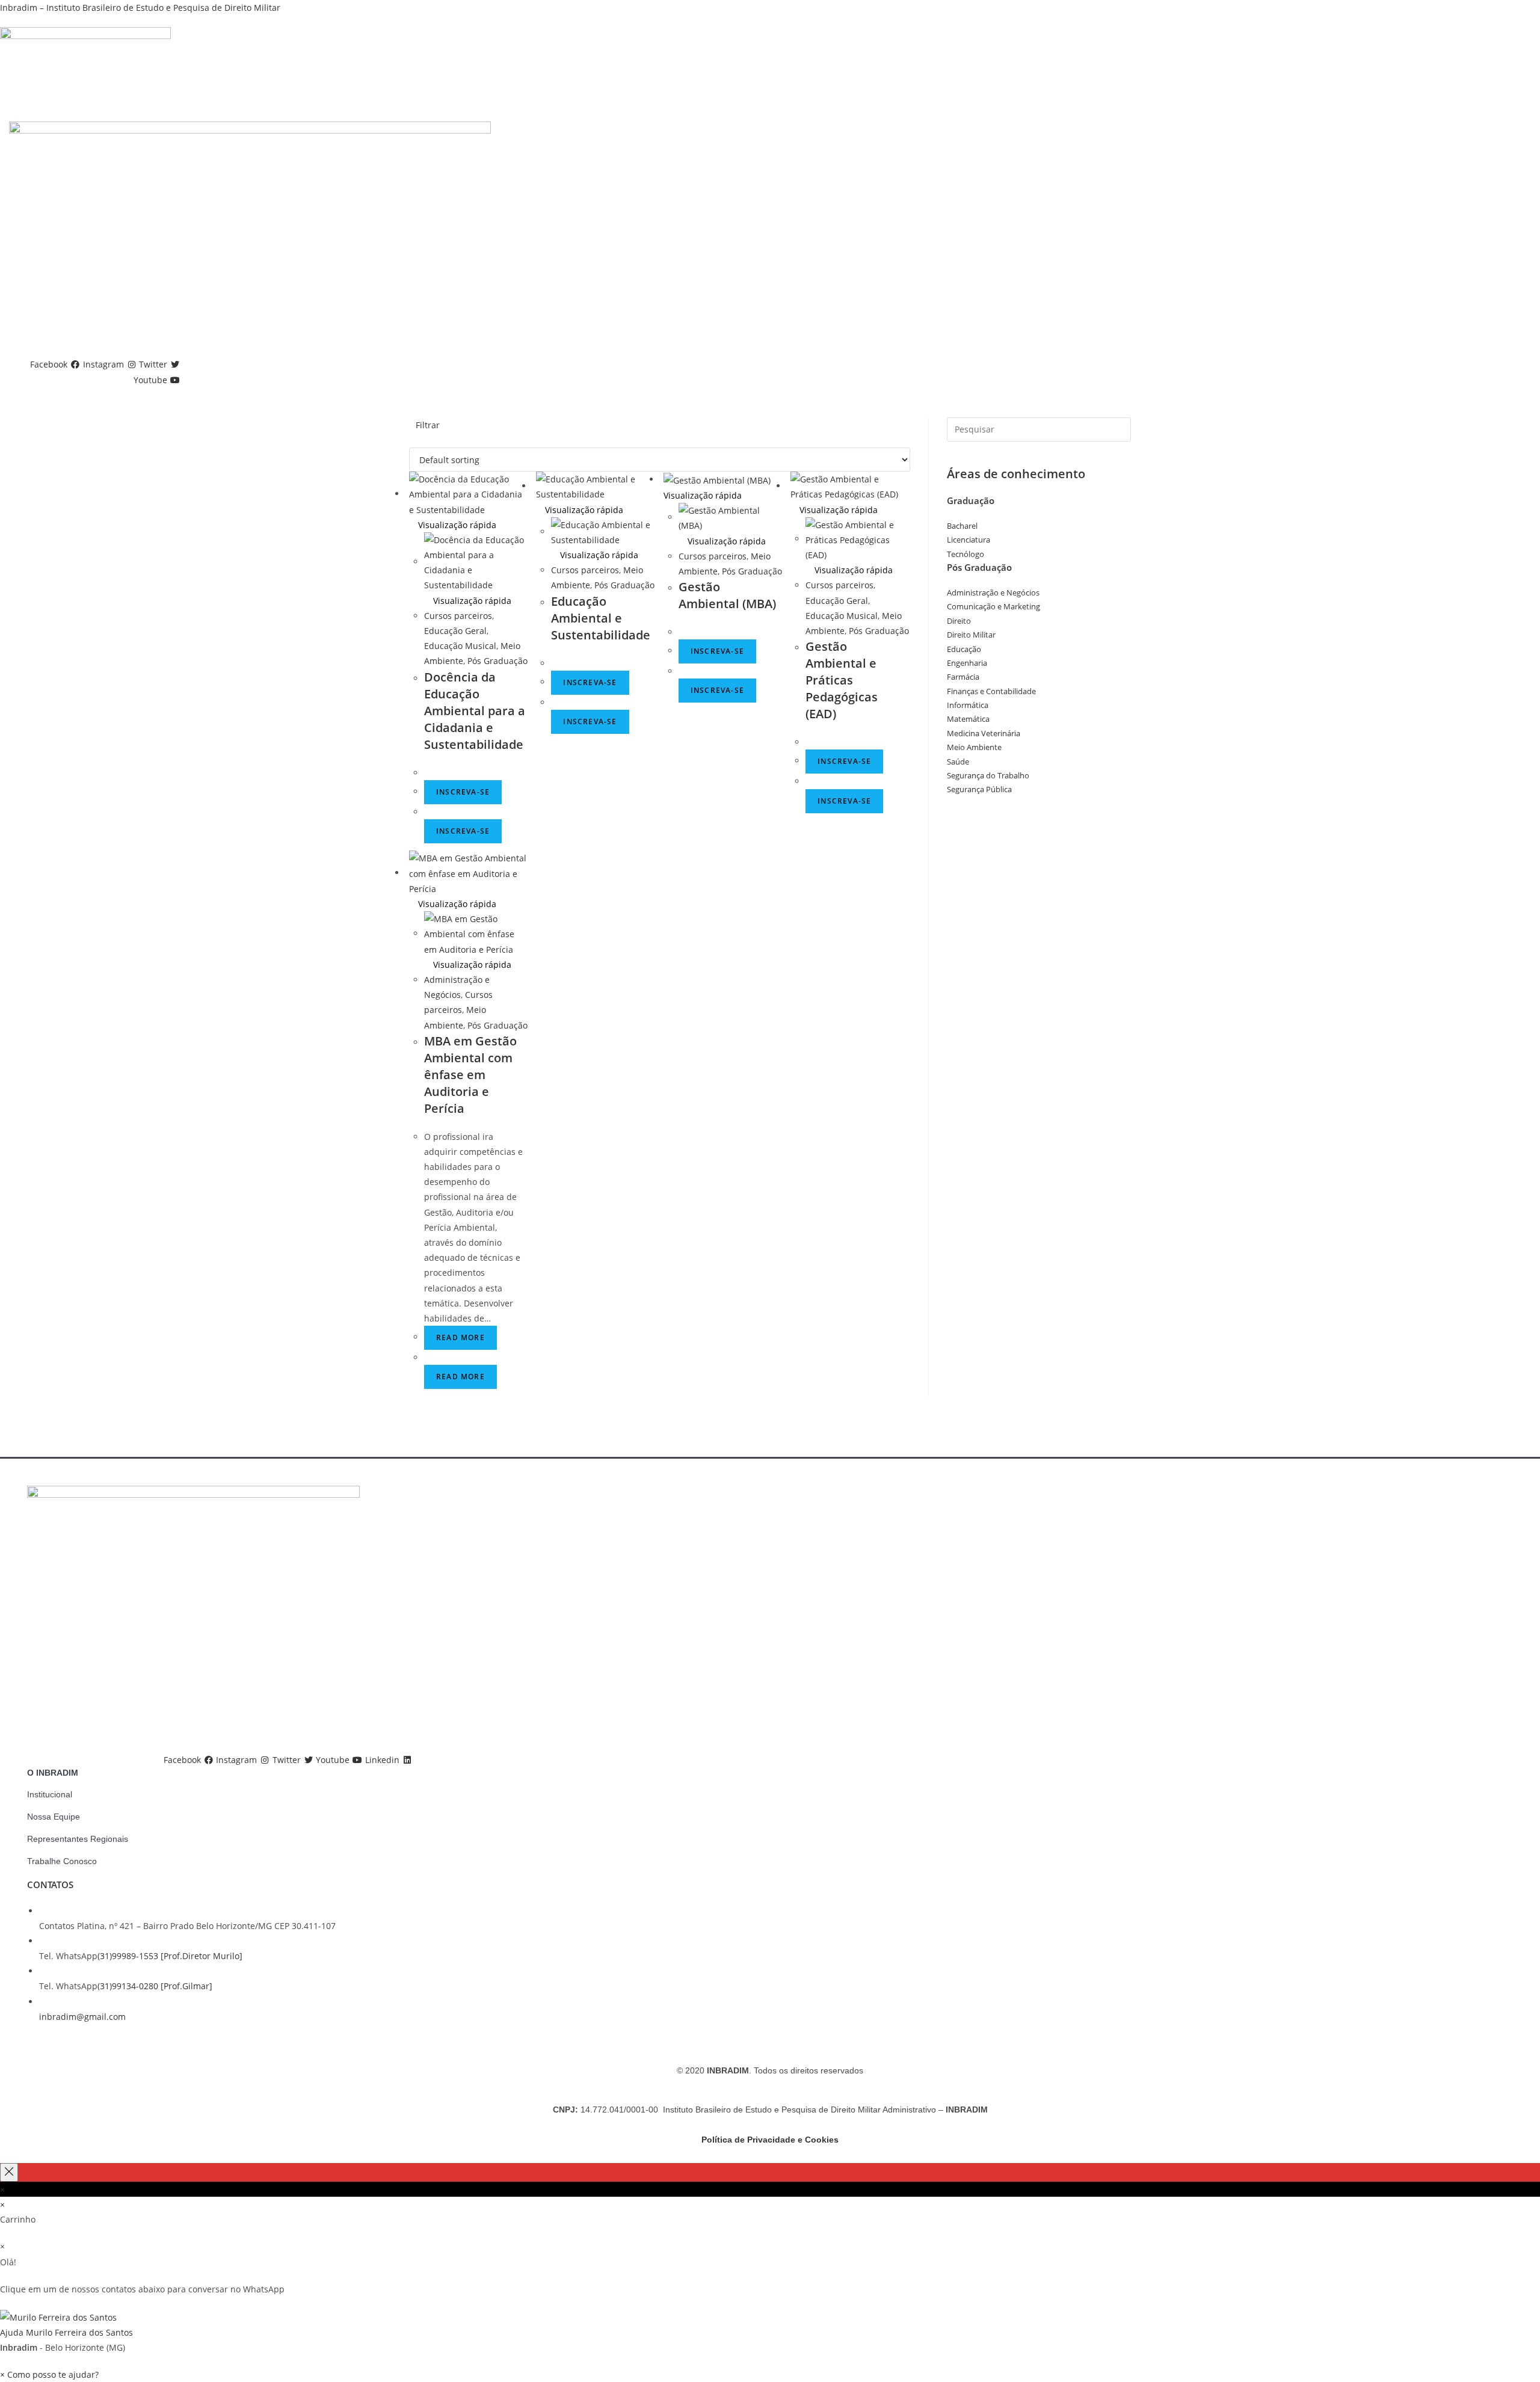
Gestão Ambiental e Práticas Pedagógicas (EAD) (842, 680)
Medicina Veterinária (984, 733)
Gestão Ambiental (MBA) (727, 595)
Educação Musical (460, 646)
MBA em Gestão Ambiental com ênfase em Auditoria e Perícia (470, 1075)
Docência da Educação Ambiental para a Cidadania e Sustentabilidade (475, 711)
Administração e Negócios (993, 592)
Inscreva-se (463, 792)
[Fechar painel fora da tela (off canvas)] (9, 2172)
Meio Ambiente (974, 747)
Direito (959, 621)
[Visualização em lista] (419, 440)
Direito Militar (971, 635)
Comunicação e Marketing (993, 606)
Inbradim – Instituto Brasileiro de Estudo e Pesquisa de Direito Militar (140, 8)
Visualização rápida (456, 525)
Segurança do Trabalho (988, 775)
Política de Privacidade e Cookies (770, 2140)
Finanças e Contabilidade (991, 691)
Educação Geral (455, 631)
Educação (964, 649)
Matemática (968, 719)
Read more (460, 1337)
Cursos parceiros (458, 616)
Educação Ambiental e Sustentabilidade (601, 618)
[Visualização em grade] (412, 440)
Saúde (958, 762)
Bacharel (962, 526)
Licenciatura (969, 540)
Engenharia (967, 663)
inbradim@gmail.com (82, 2017)
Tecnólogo (966, 554)
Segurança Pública (979, 789)
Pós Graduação (497, 661)
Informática (968, 705)
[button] (770, 2324)
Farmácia (963, 677)
